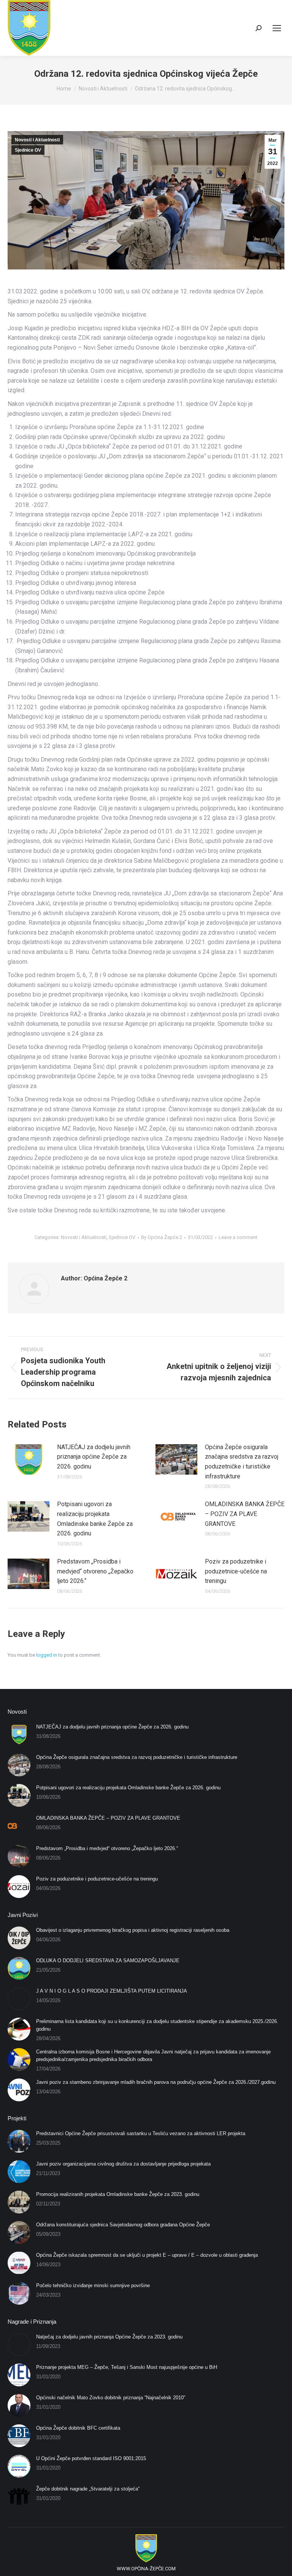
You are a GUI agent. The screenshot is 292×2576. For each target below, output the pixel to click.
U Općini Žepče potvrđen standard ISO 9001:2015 (91, 2458)
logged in (47, 1655)
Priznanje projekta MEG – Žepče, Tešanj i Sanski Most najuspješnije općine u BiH (127, 2367)
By (162, 1237)
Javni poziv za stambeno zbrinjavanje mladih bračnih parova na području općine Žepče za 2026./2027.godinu (156, 2082)
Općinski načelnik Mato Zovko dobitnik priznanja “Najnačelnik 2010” (111, 2398)
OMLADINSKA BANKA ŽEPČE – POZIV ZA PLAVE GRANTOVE (245, 1514)
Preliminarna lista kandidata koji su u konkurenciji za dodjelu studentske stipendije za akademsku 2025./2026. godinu (157, 2025)
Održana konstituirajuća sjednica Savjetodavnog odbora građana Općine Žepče (123, 2225)
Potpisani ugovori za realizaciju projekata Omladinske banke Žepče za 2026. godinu (95, 1519)
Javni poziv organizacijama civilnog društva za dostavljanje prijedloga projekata (123, 2164)
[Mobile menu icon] (277, 28)
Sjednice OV (28, 150)
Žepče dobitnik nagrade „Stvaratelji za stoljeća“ (88, 2489)
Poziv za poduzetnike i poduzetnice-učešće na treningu (236, 1571)
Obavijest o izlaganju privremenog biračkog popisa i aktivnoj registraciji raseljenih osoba (133, 1930)
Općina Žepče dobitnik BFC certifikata (78, 2428)
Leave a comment (238, 1237)
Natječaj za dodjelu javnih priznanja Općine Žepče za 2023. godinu (109, 2337)
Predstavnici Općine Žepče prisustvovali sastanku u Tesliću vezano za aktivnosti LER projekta (141, 2133)
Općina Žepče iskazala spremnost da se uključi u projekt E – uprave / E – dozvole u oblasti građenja (147, 2255)
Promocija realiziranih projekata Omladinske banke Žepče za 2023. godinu (118, 2194)
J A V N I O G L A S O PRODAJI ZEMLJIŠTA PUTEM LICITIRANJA (112, 1991)
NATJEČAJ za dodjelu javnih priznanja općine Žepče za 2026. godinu (94, 1457)
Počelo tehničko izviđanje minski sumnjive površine (93, 2285)
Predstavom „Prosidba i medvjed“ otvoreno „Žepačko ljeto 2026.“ (95, 1571)
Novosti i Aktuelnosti (37, 140)
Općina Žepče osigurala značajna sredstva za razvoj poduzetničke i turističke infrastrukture (242, 1462)
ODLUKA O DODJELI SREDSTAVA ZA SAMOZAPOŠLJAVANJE (108, 1961)
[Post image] (29, 1459)
